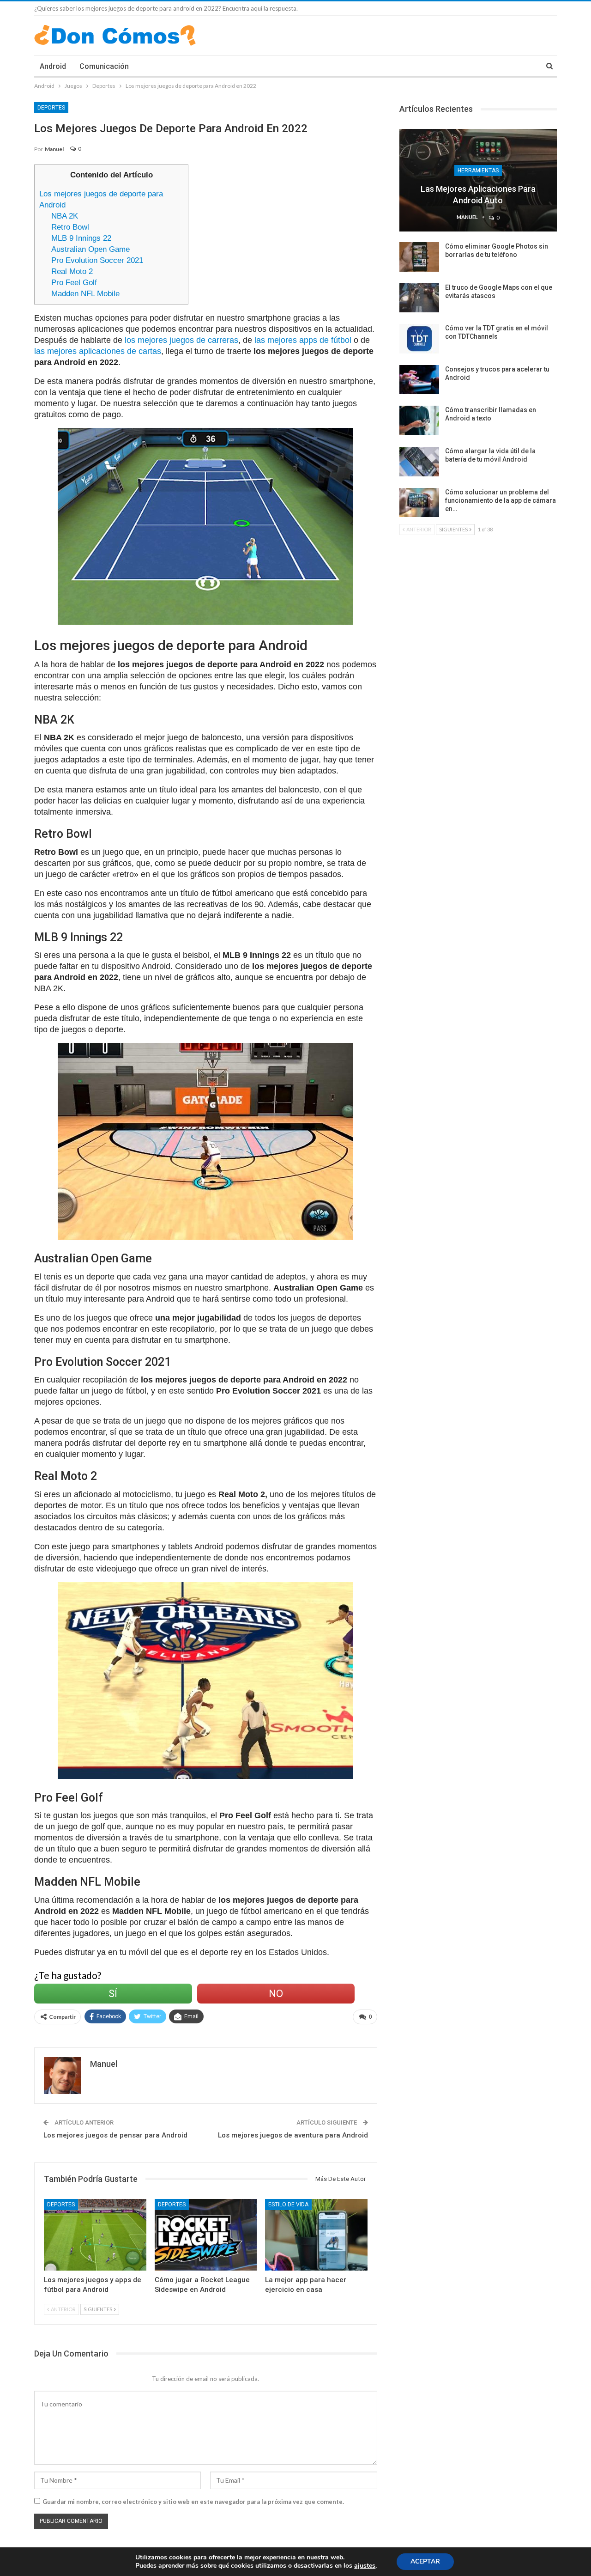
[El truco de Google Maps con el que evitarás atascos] (419, 298)
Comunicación (104, 66)
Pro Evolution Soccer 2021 (97, 260)
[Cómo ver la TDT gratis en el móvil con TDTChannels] (419, 339)
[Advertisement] (287, 229)
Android (53, 66)
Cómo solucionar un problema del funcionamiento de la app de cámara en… (501, 500)
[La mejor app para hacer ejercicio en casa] (316, 2235)
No (276, 1994)
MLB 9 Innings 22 (81, 238)
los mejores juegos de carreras (181, 340)
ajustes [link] (365, 2566)
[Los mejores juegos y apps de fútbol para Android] (95, 2235)
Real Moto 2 (72, 271)
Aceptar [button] (425, 2561)
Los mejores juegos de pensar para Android (115, 2135)
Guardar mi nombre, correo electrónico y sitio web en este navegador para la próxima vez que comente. (193, 2502)
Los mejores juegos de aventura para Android (293, 2135)
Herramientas (478, 171)
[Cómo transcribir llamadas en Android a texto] (419, 420)
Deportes (51, 108)
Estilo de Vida (288, 2205)
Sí (113, 1994)
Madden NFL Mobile (85, 294)
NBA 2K (65, 216)
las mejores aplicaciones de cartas (98, 351)
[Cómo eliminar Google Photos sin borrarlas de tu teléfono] (419, 257)
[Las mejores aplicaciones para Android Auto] (478, 180)
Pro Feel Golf (74, 283)
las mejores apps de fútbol (303, 340)
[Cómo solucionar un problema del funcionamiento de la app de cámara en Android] (419, 503)
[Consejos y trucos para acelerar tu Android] (419, 380)
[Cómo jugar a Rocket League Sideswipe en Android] (206, 2235)
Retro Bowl (70, 227)
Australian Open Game (90, 249)
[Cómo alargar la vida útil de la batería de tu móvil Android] (419, 462)
